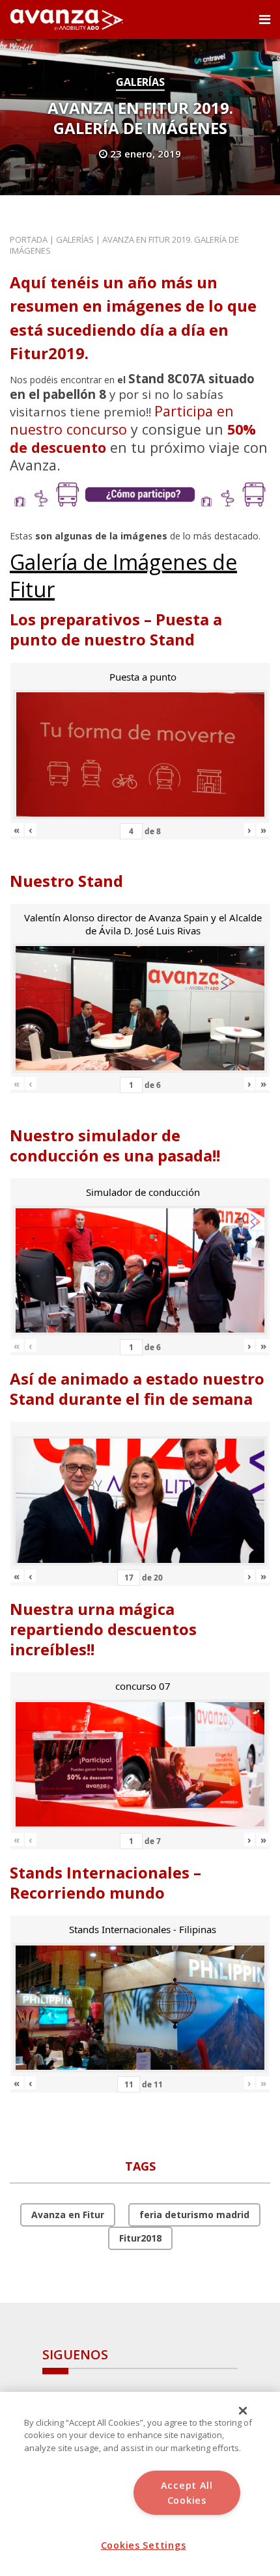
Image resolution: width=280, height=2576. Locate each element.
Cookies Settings (144, 2545)
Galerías (140, 82)
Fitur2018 (140, 2238)
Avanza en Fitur (68, 2215)
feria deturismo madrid (194, 2215)
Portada (29, 239)
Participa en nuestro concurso (122, 420)
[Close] (243, 2411)
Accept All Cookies (187, 2493)
